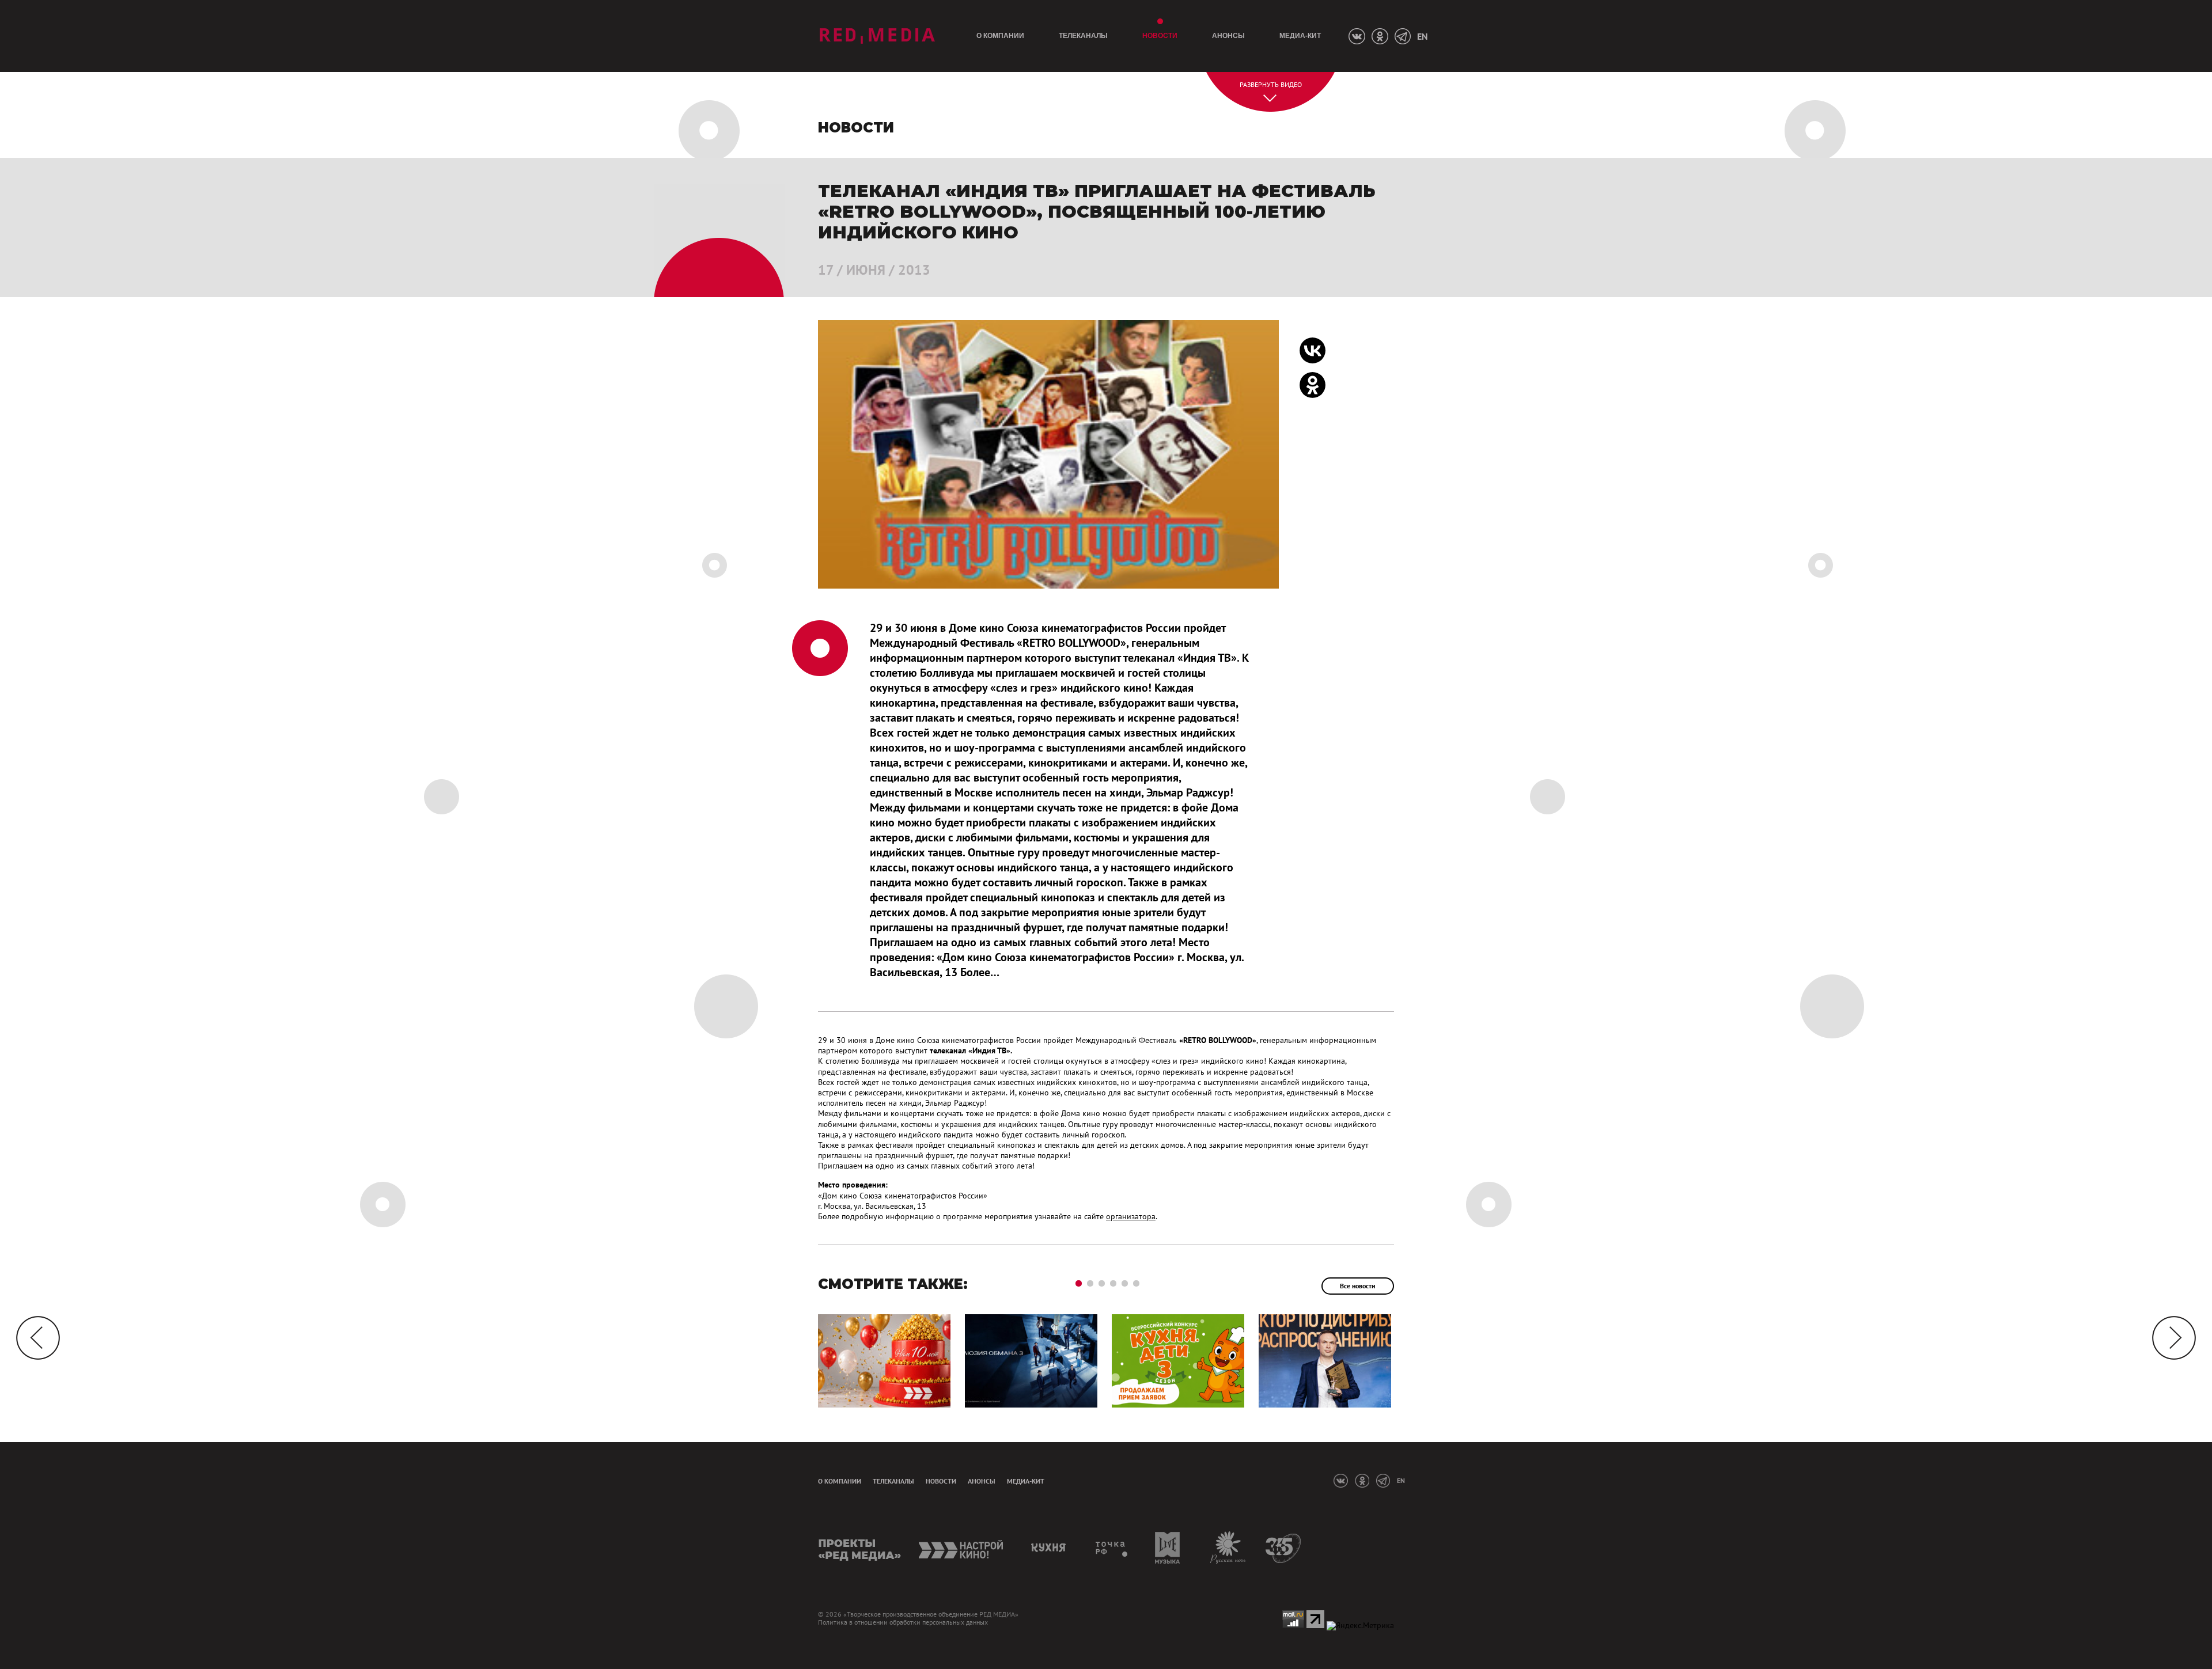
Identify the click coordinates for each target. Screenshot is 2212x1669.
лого (877, 36)
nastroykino (962, 1548)
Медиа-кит (1300, 36)
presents (860, 1548)
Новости (1160, 36)
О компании (1000, 36)
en (1422, 36)
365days (1284, 1548)
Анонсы (1228, 36)
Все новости (1358, 1286)
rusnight (1228, 1548)
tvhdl (1112, 1548)
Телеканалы (1083, 36)
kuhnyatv (1050, 1548)
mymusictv (1168, 1548)
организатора (1131, 1216)
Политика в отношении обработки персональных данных (903, 1622)
